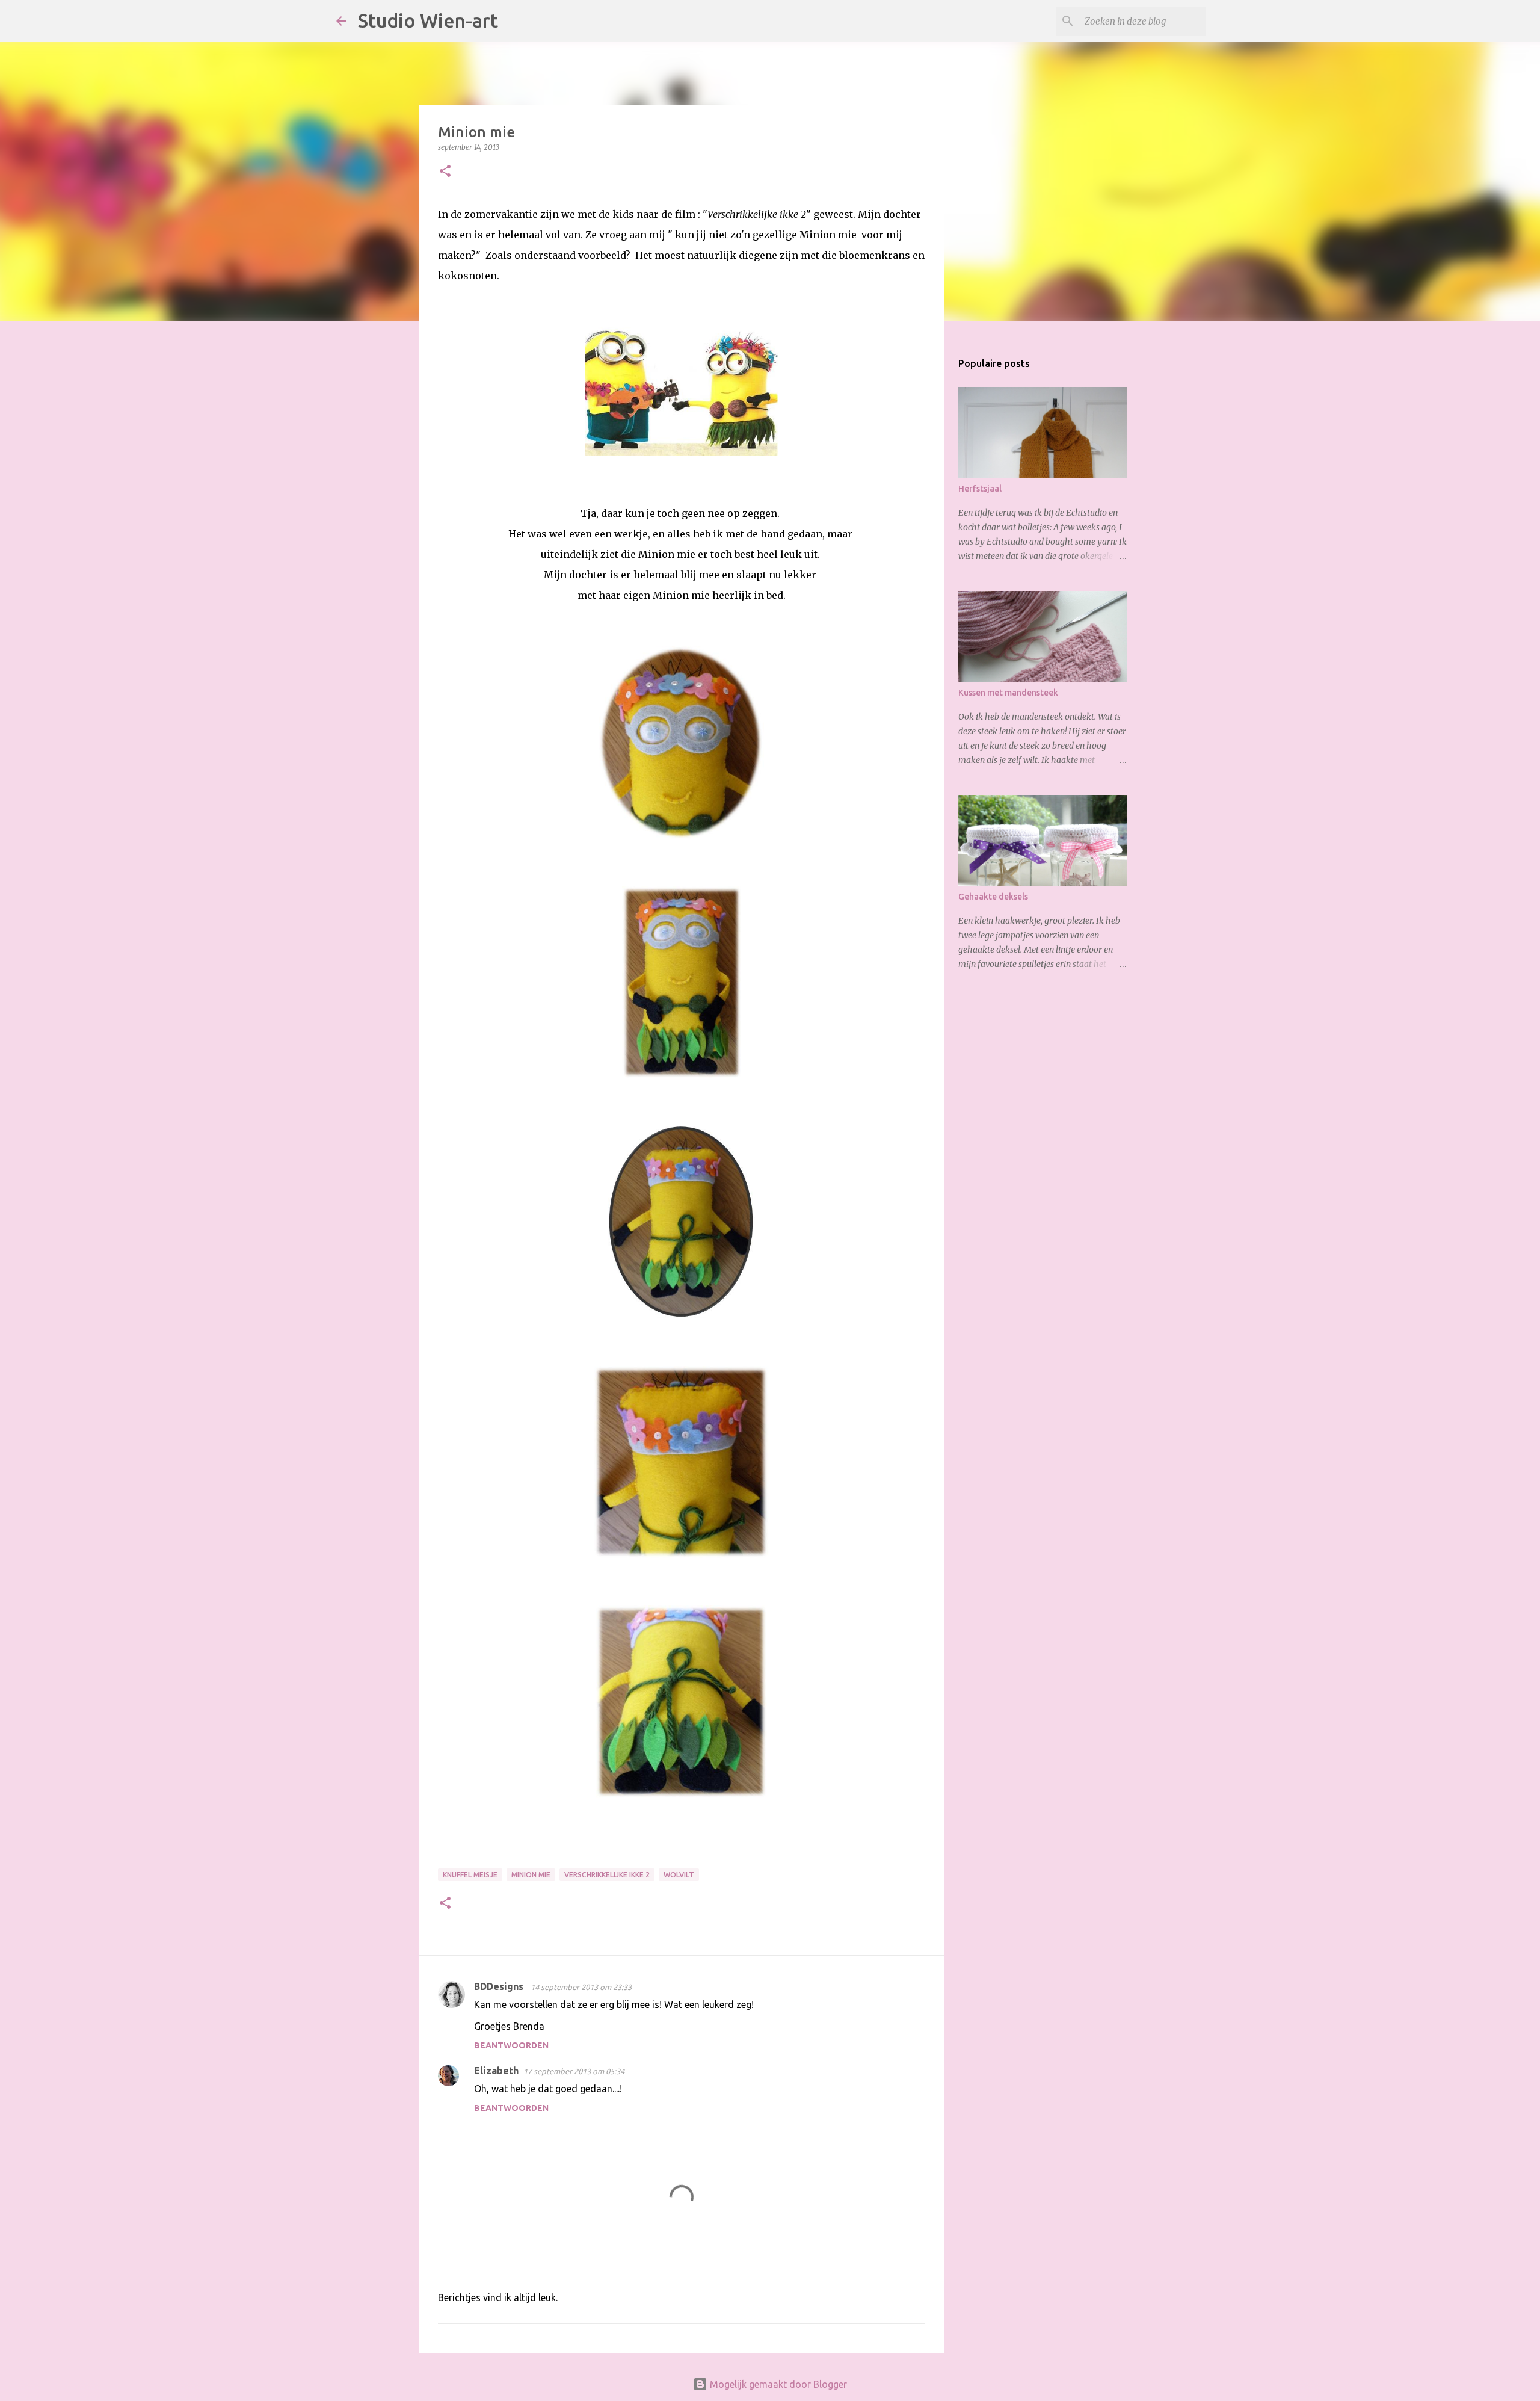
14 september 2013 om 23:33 (581, 1987)
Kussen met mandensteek (1008, 693)
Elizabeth (496, 2071)
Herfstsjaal (980, 489)
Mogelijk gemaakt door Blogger (777, 2384)
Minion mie (531, 1875)
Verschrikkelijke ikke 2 (607, 1875)
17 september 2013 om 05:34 (574, 2071)
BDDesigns (500, 1986)
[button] (445, 172)
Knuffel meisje (470, 1875)
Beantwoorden (511, 2045)
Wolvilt (679, 1875)
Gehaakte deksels (993, 897)
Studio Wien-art (428, 20)
